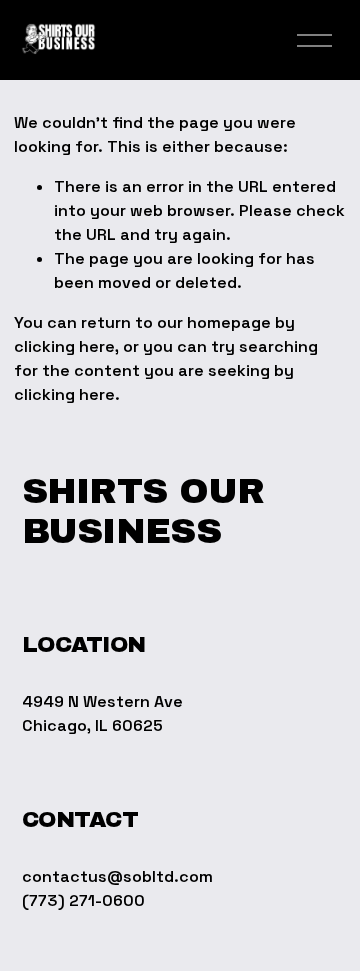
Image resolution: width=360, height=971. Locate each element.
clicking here (64, 346)
